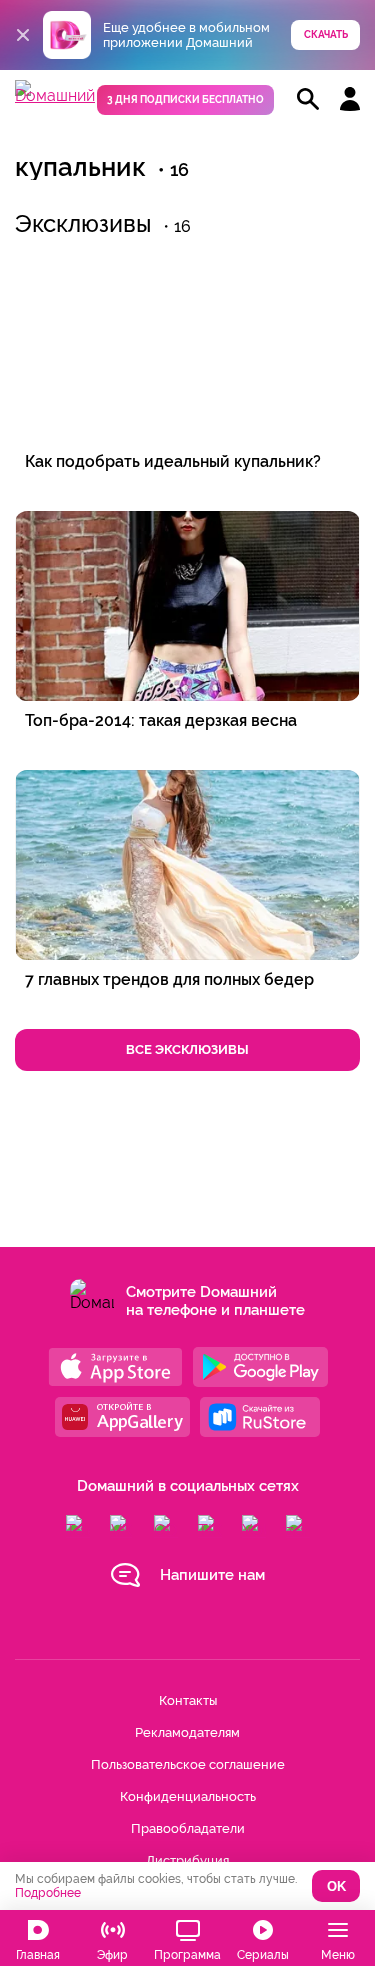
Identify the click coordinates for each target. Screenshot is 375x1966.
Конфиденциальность (188, 1796)
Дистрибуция (187, 1860)
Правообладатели (188, 1828)
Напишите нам (212, 1575)
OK (336, 1886)
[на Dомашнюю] (55, 95)
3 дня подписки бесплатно (185, 99)
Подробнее (48, 1893)
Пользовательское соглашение (188, 1764)
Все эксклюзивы (187, 1049)
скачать (326, 34)
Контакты (188, 1700)
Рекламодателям (187, 1732)
